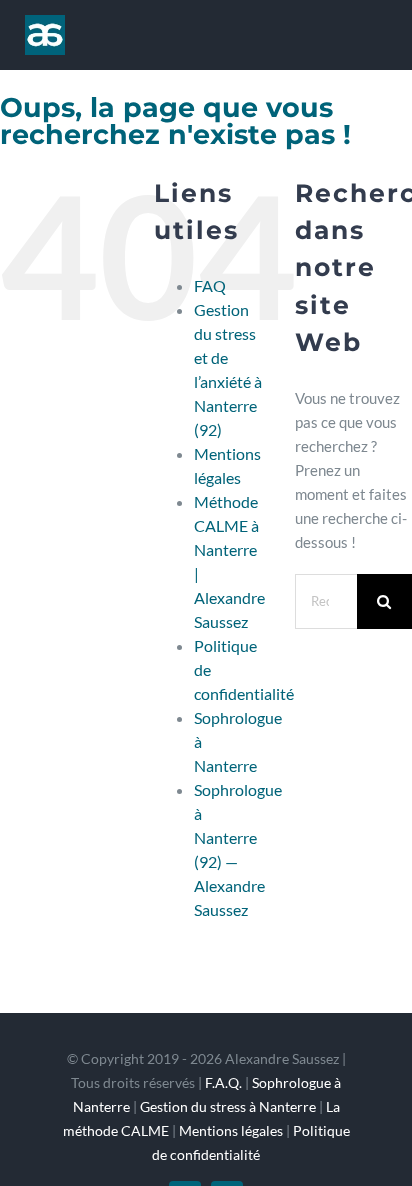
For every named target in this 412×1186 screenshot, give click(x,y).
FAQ (210, 285)
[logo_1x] (45, 22)
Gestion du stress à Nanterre (228, 1106)
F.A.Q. (223, 1082)
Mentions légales (231, 1130)
